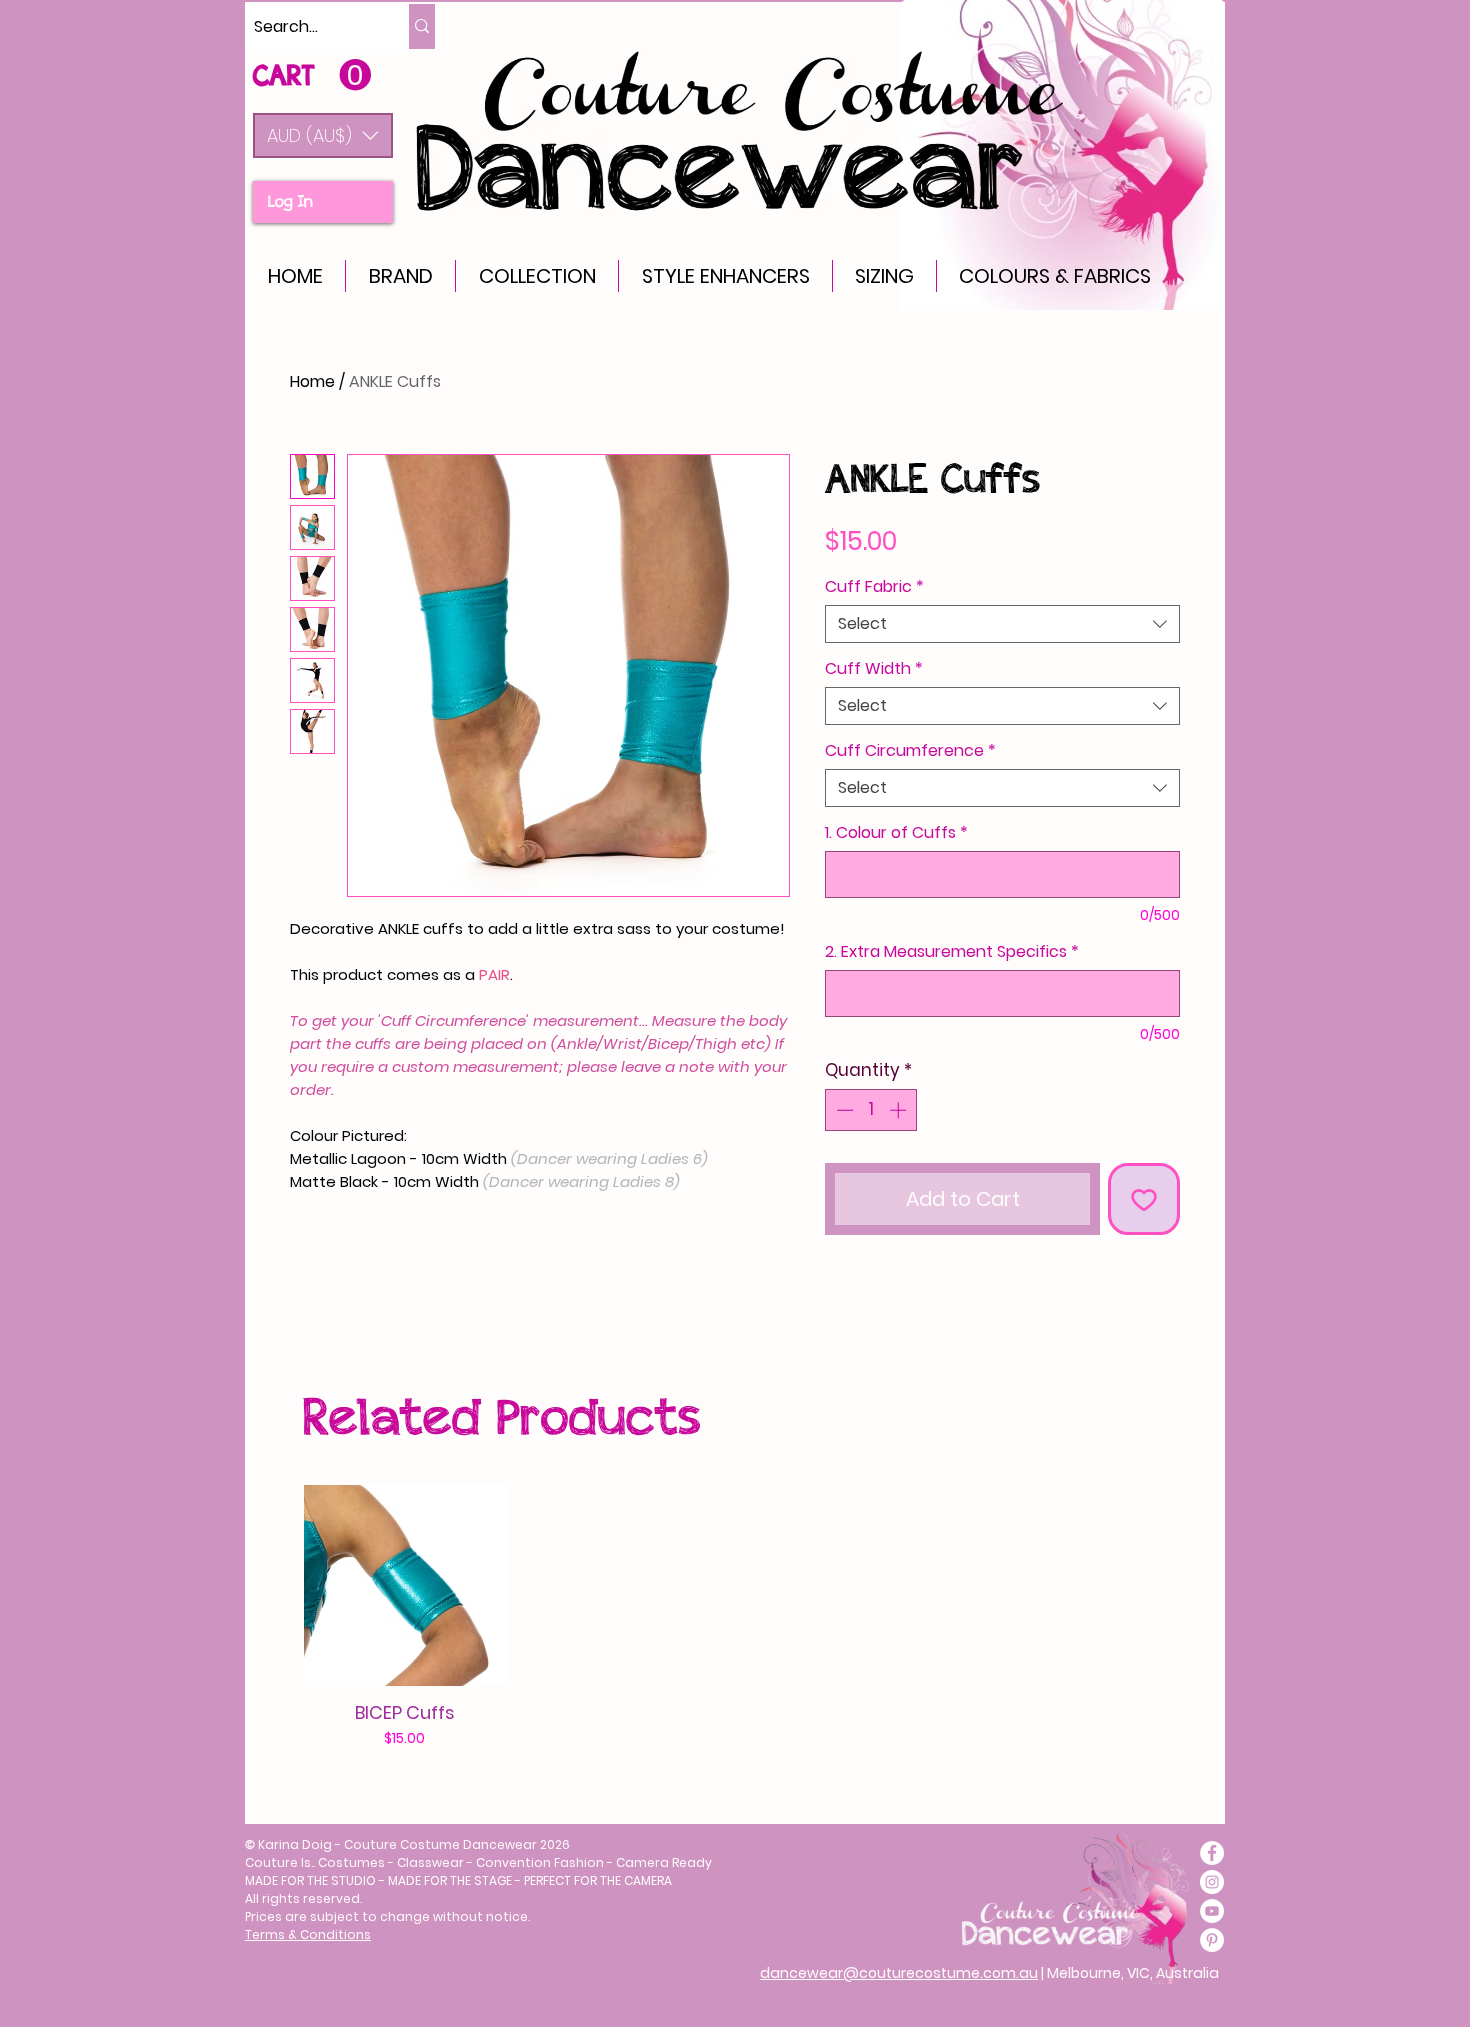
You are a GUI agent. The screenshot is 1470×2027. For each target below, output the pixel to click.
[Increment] (900, 1110)
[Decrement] (843, 1110)
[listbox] (323, 135)
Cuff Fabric (874, 587)
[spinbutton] (871, 1110)
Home (312, 381)
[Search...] (422, 26)
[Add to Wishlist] (1144, 1199)
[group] (725, 1617)
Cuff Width (874, 669)
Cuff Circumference (910, 751)
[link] (312, 75)
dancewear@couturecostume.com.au (899, 1973)
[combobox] (1002, 624)
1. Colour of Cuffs (896, 833)
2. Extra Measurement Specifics (952, 952)
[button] (323, 135)
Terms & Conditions (308, 1934)
